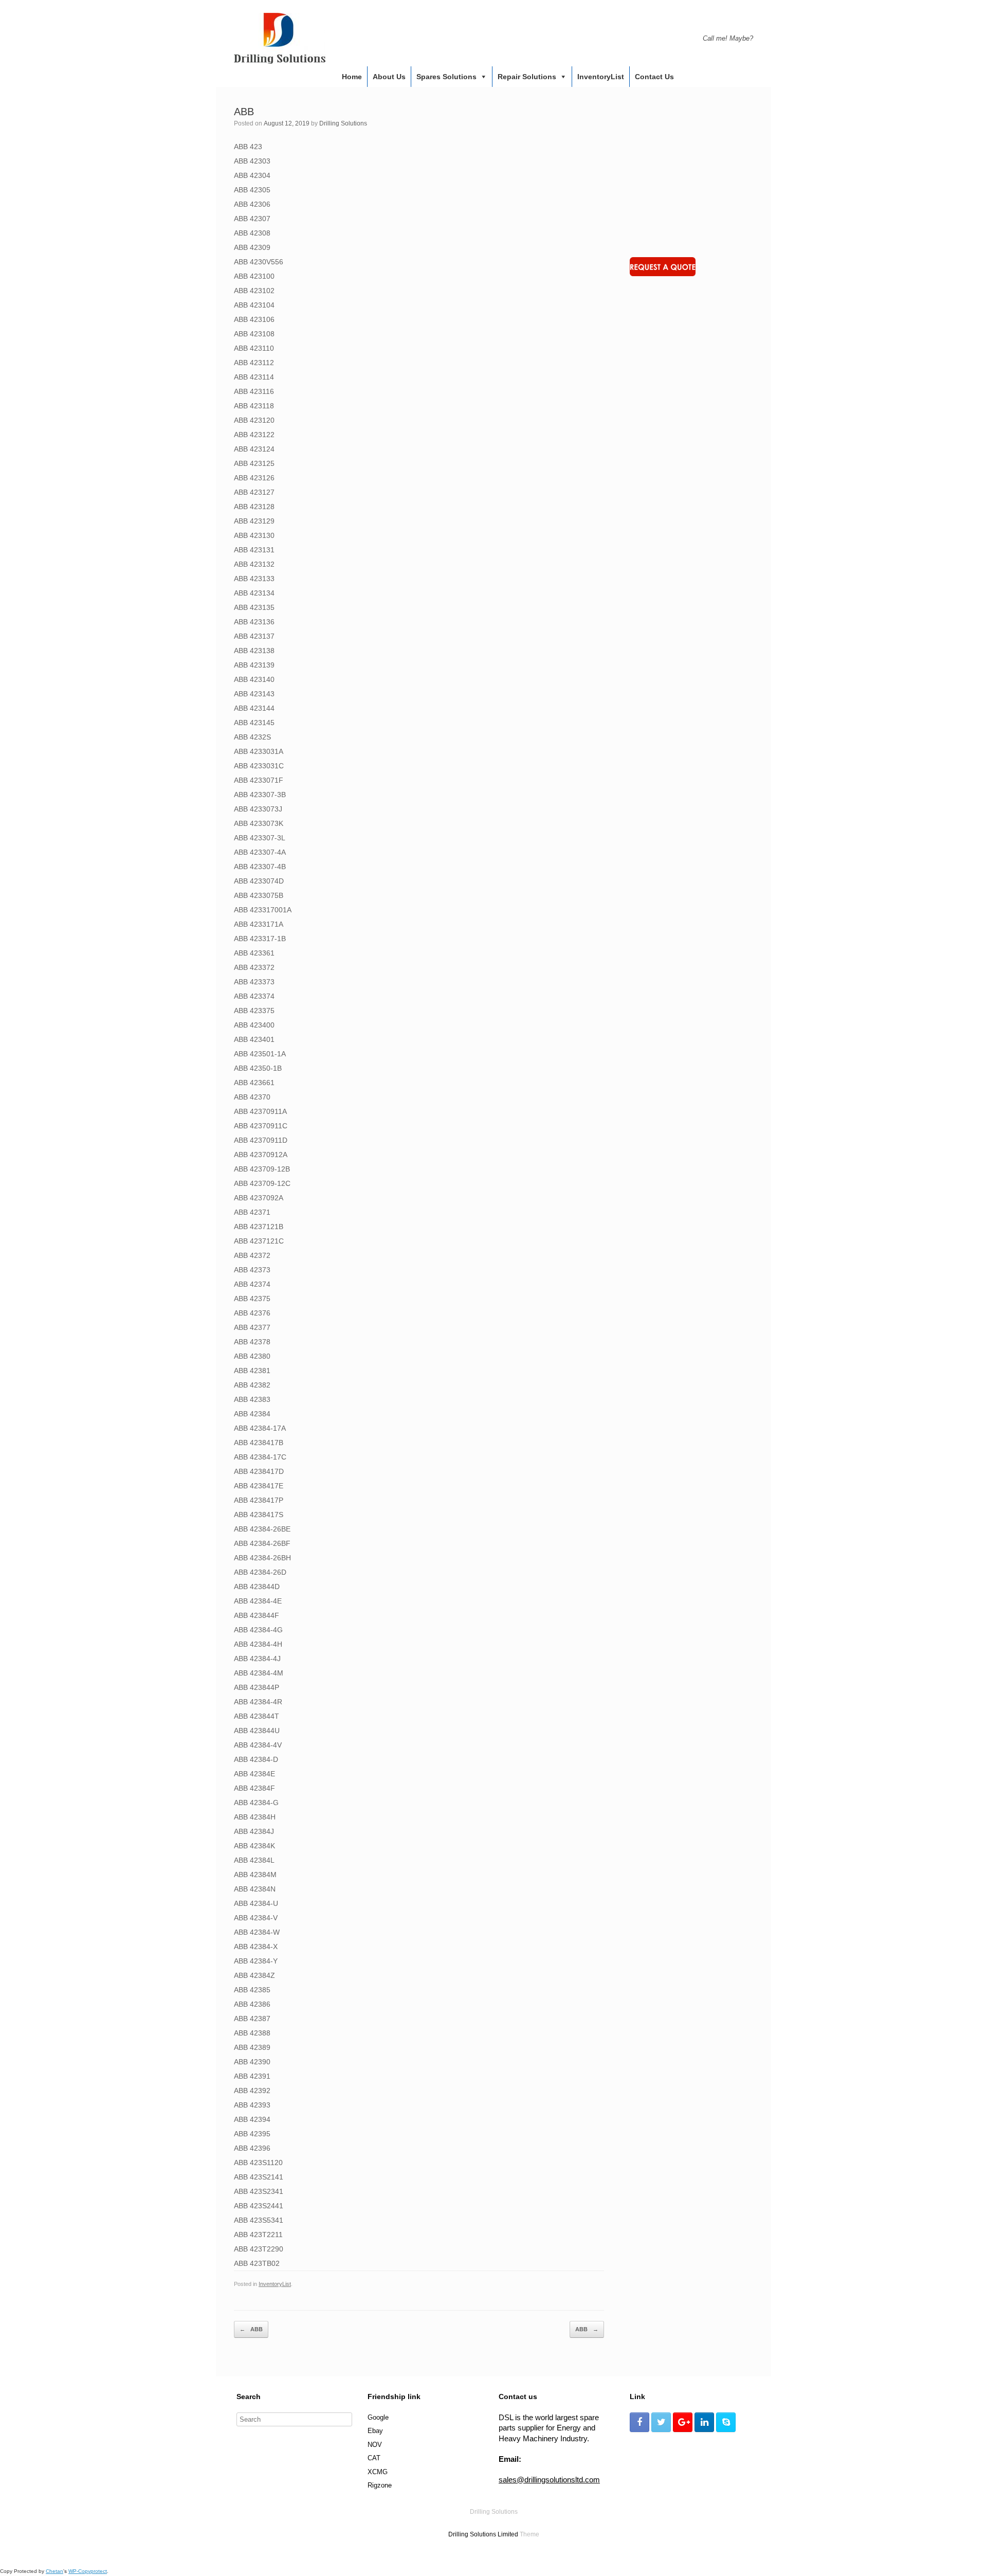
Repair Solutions (527, 77)
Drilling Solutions (343, 123)
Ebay (375, 2431)
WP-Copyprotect (88, 2571)
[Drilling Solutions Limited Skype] (726, 2422)
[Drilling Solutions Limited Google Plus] (683, 2422)
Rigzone (380, 2485)
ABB (251, 2329)
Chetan (54, 2571)
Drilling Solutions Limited (483, 2534)
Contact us (654, 77)
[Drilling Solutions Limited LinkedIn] (704, 2422)
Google (378, 2417)
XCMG (378, 2472)
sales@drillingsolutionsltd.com (549, 2480)
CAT (374, 2458)
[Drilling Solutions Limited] (280, 38)
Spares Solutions (446, 77)
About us (389, 77)
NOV (375, 2445)
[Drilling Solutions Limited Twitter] (661, 2422)
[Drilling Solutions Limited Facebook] (639, 2422)
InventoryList (601, 77)
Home (352, 77)
